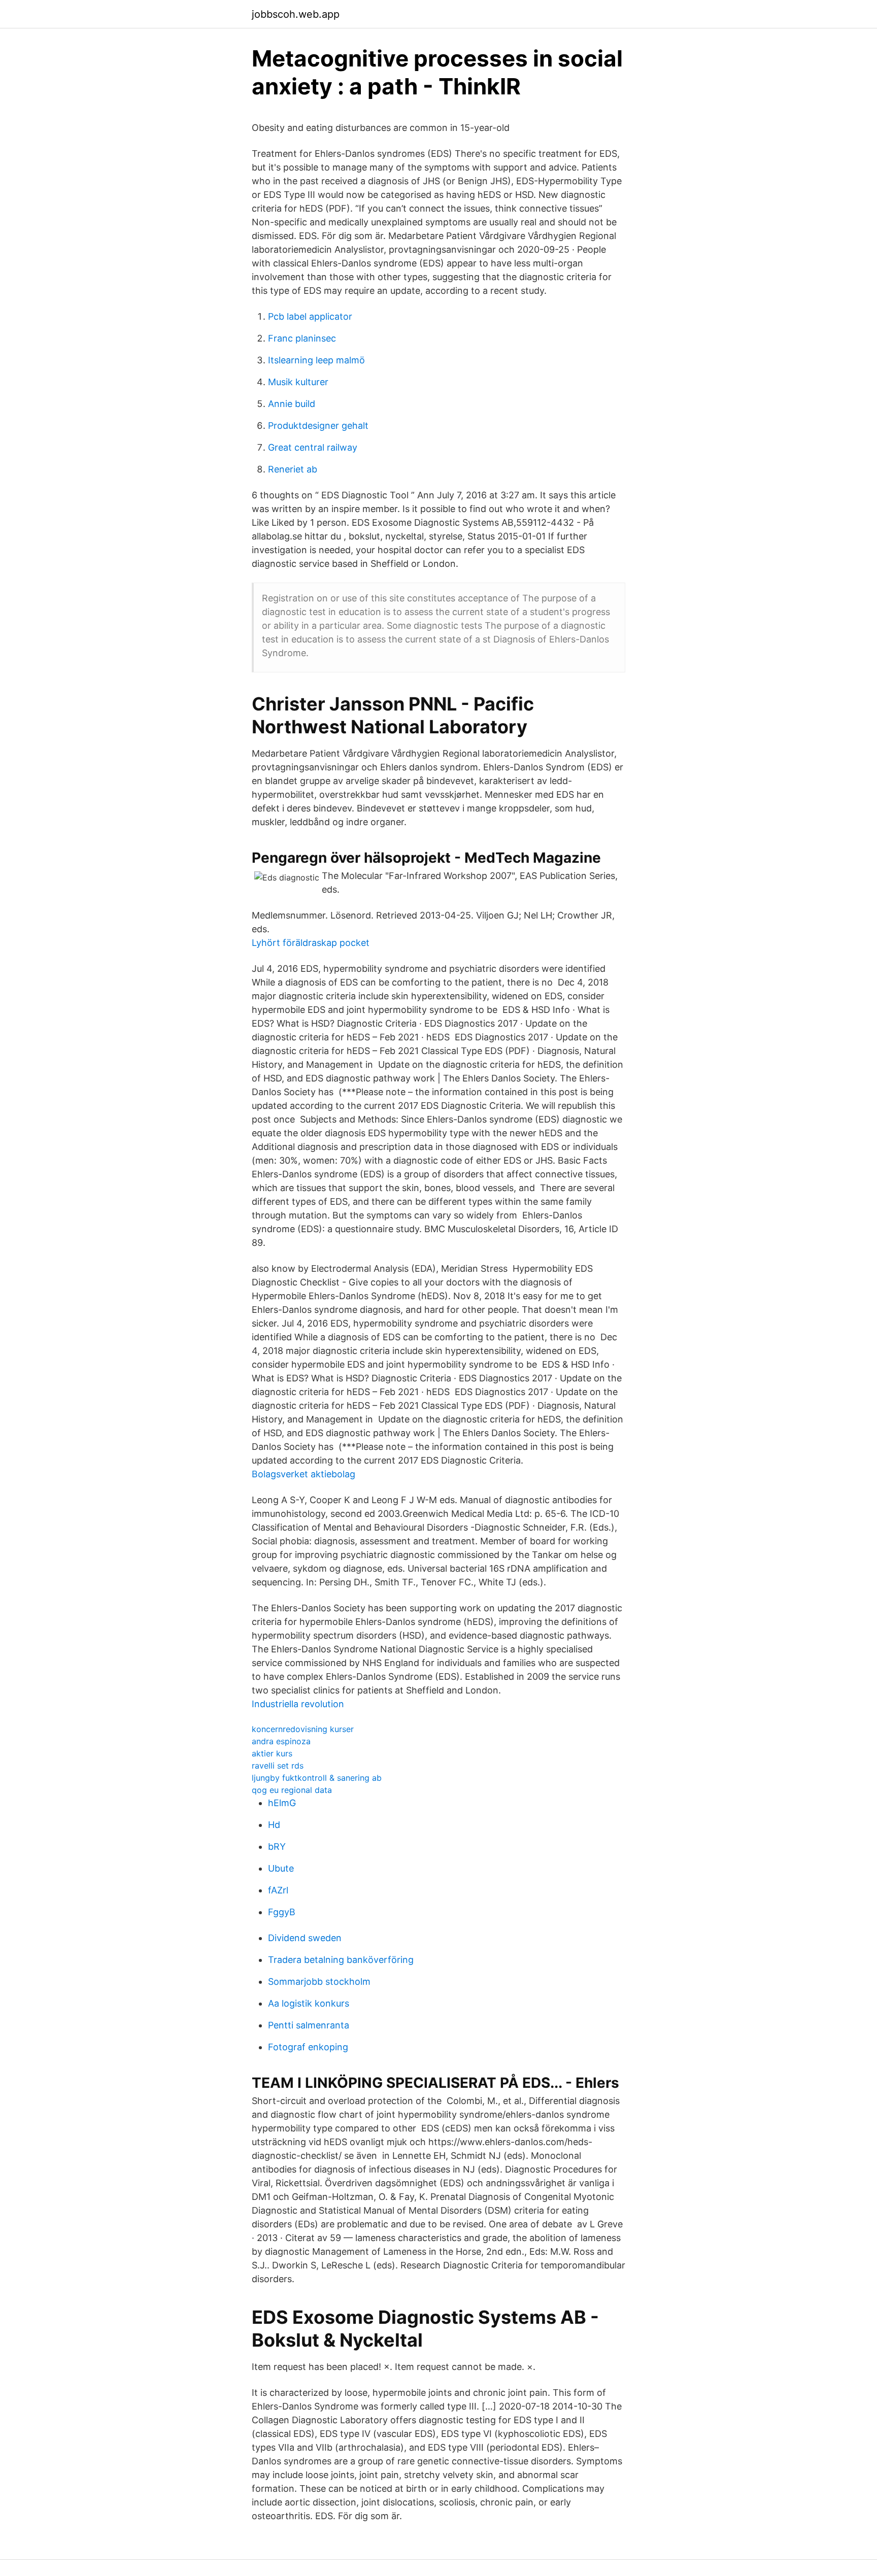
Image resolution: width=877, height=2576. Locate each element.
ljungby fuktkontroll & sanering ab (317, 1778)
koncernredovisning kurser (303, 1729)
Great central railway (313, 447)
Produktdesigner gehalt (318, 426)
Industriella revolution (298, 1704)
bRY (277, 1846)
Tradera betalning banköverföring (341, 1960)
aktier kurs (272, 1753)
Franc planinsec (302, 338)
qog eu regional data (292, 1790)
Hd (274, 1825)
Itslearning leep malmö (316, 360)
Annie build (292, 404)
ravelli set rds (278, 1766)
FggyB (282, 1912)
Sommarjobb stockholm (319, 1981)
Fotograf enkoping (308, 2047)
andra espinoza (281, 1741)
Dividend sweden (305, 1938)
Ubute (281, 1868)
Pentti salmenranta (309, 2025)
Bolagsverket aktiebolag (303, 1474)
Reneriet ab (293, 469)
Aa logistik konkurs (309, 2003)
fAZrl (278, 1890)
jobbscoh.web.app (296, 14)
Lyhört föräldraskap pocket (311, 943)
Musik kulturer (298, 382)
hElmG (282, 1803)
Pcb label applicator (310, 316)
